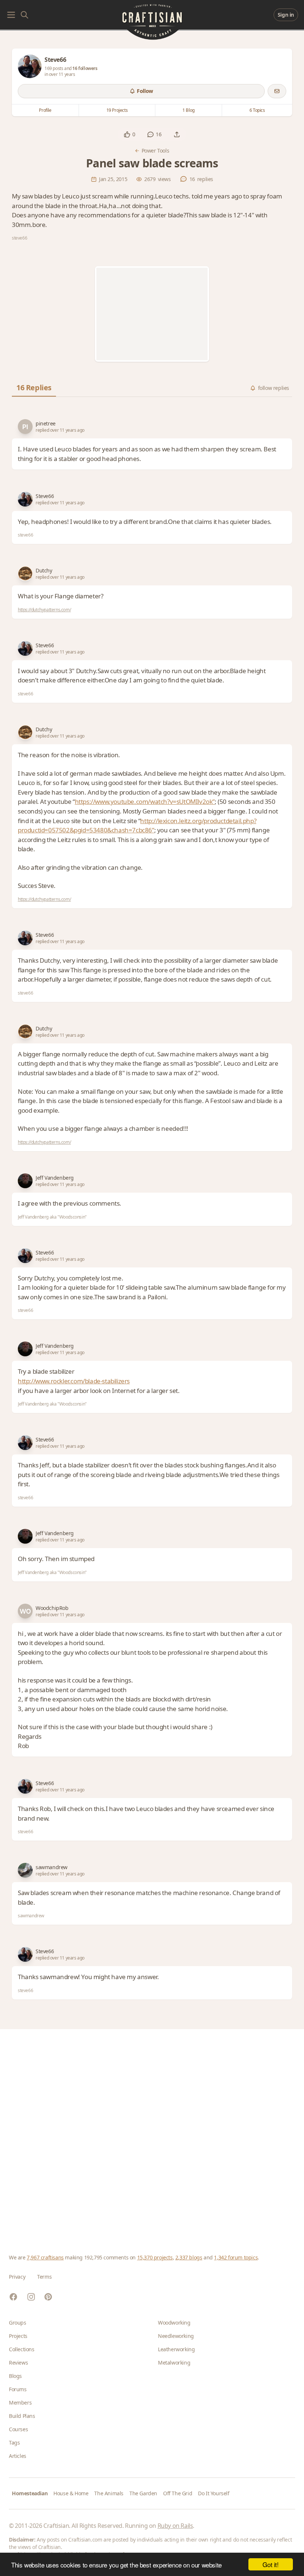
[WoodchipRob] (25, 1611)
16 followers (85, 68)
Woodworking (174, 2323)
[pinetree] (25, 427)
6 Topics (257, 110)
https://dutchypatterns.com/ (44, 610)
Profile (45, 110)
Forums (18, 2389)
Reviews (18, 2363)
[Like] (127, 134)
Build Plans (22, 2416)
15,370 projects (155, 2257)
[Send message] (277, 91)
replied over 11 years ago (60, 430)
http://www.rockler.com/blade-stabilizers (74, 1381)
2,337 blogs (189, 2257)
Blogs (15, 2376)
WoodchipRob (52, 1608)
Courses (18, 2429)
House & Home (71, 2493)
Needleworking (176, 2336)
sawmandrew (52, 1867)
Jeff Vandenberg (55, 1178)
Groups (18, 2323)
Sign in (286, 15)
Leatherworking (176, 2349)
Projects (18, 2336)
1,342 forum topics (236, 2257)
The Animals (109, 2493)
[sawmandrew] (25, 1870)
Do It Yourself (214, 2493)
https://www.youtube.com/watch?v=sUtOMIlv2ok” (145, 801)
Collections (22, 2349)
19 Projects (117, 110)
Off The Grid (178, 2493)
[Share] (177, 134)
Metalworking (174, 2363)
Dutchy (44, 570)
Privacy (17, 2277)
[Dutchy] (25, 574)
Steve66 (45, 496)
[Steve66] (30, 66)
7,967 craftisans (45, 2257)
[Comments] (151, 134)
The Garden (143, 2493)
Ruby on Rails (175, 2526)
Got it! (270, 2564)
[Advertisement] (152, 314)
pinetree (46, 423)
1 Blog (189, 110)
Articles (18, 2456)
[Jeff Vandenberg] (25, 1181)
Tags (14, 2443)
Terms (44, 2277)
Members (20, 2403)
